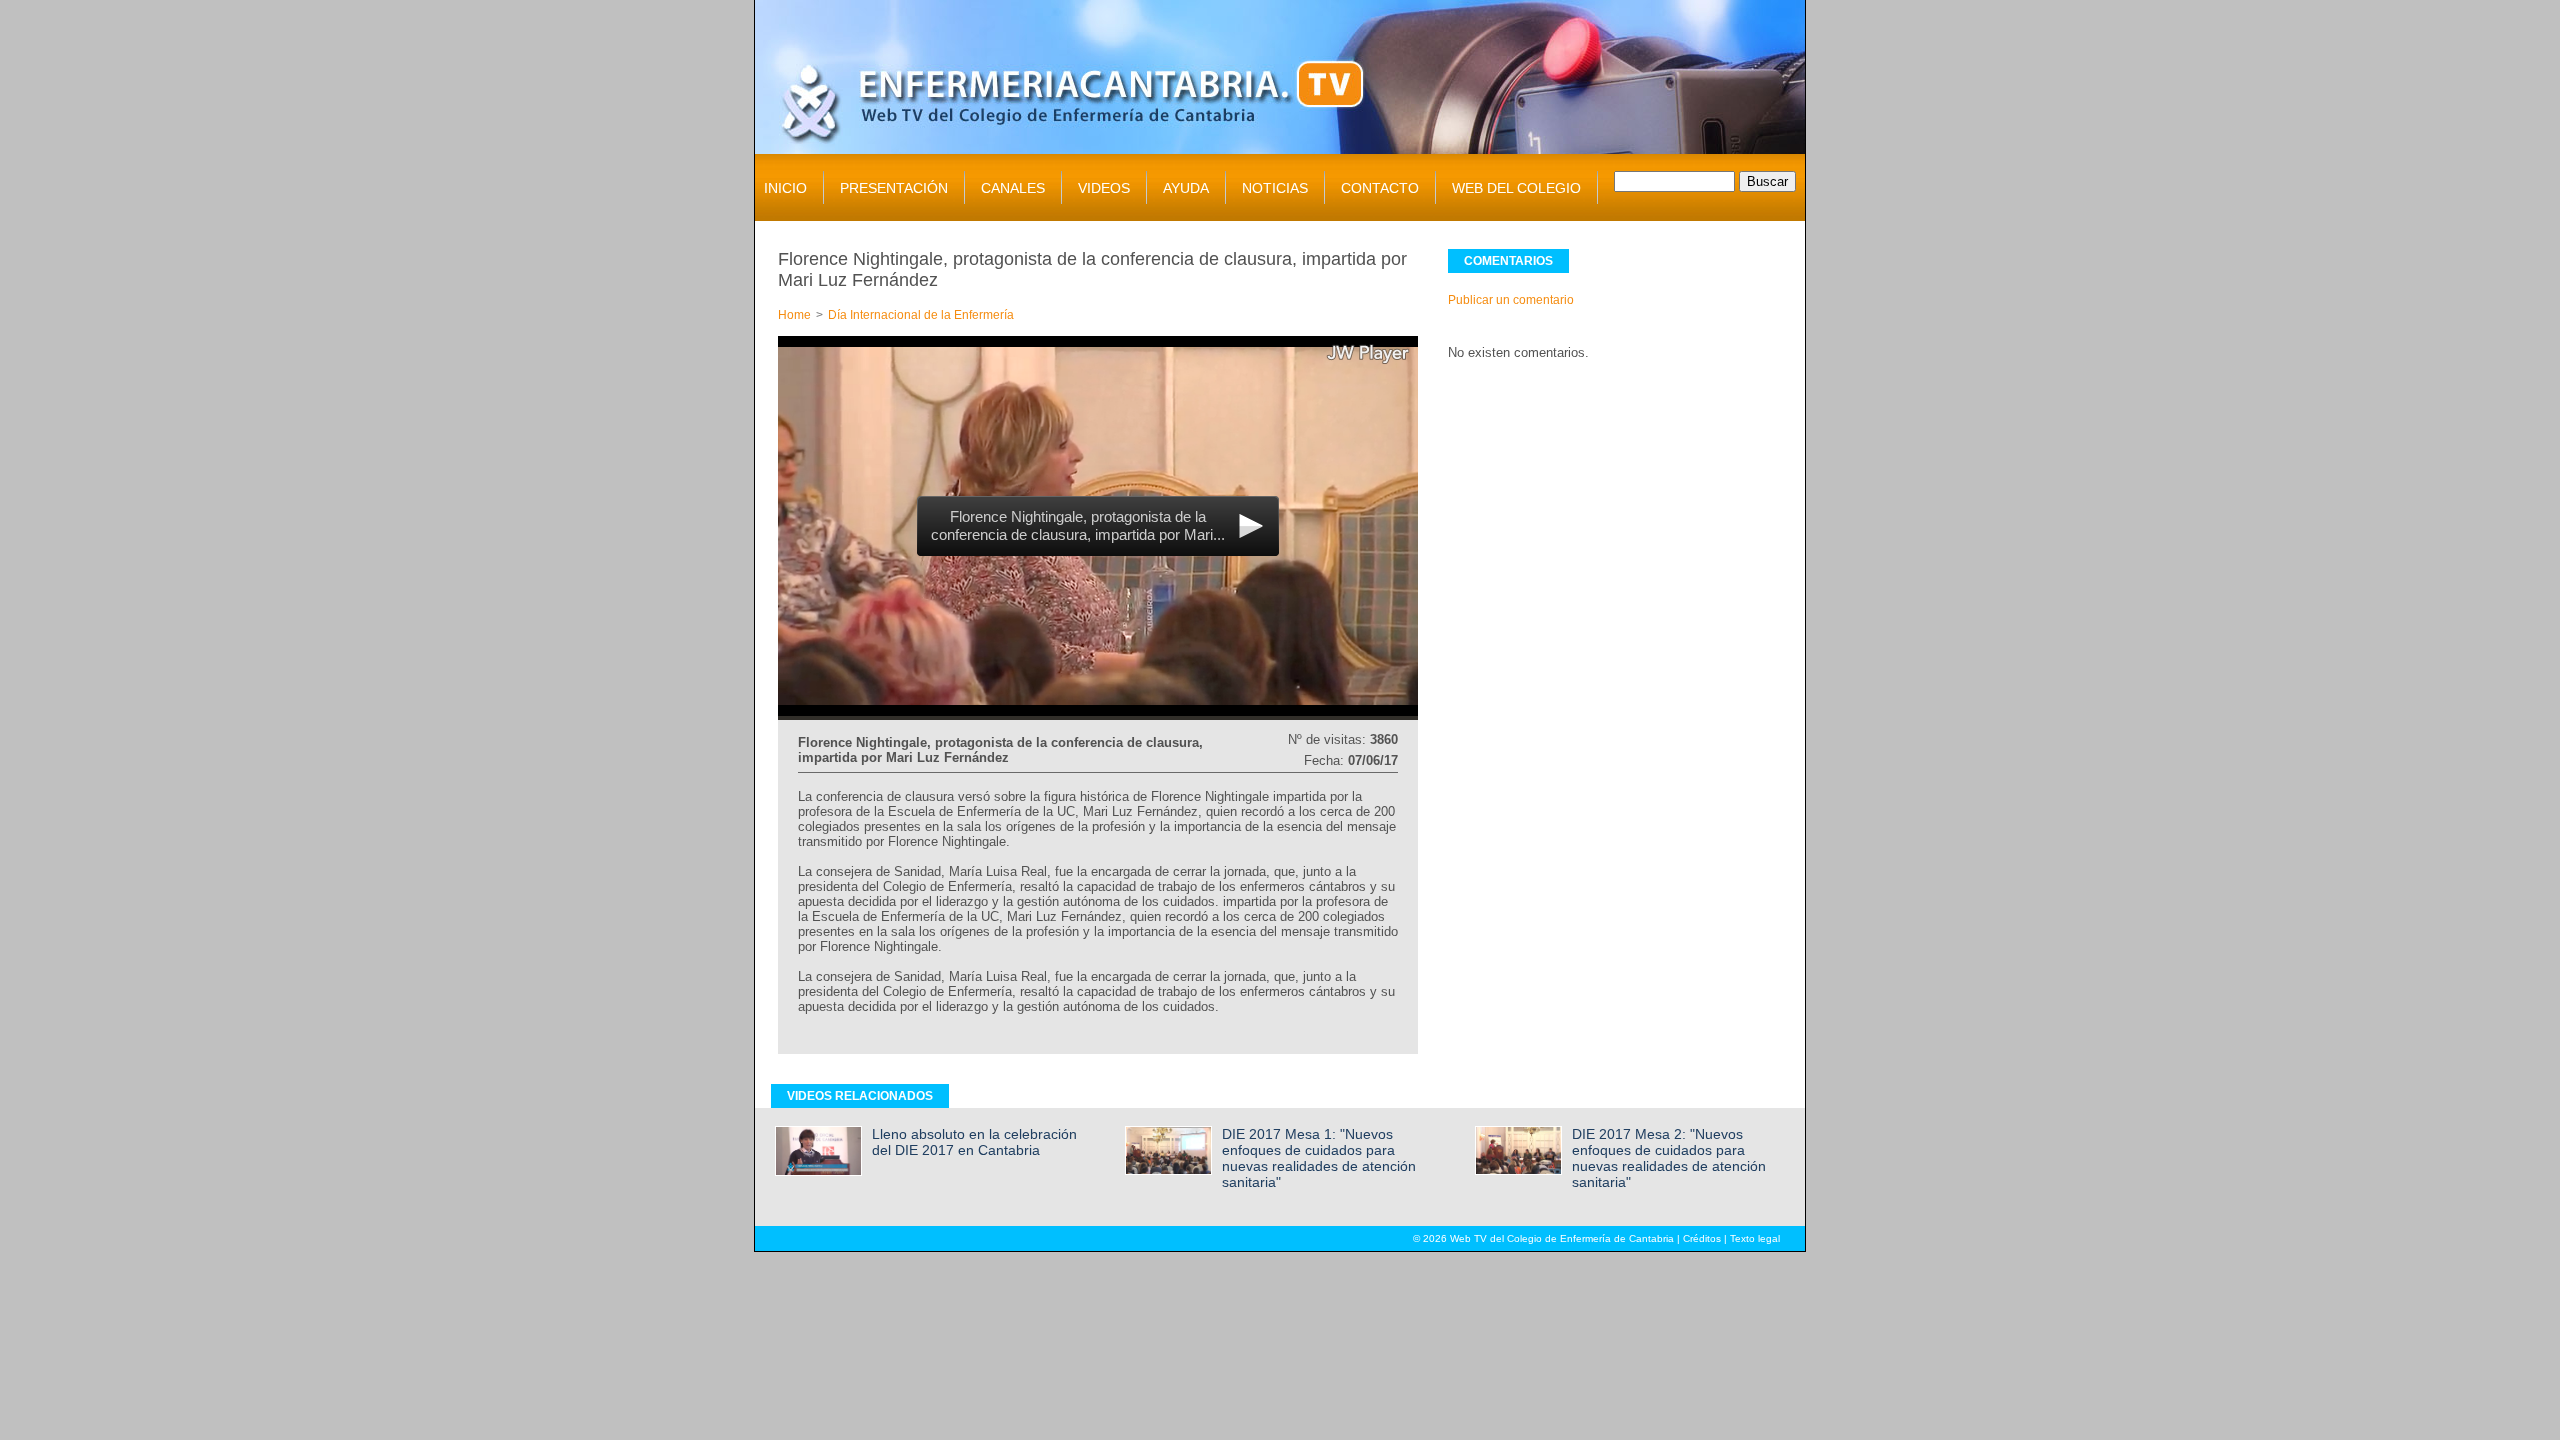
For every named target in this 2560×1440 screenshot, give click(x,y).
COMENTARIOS (1508, 261)
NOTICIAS (1275, 188)
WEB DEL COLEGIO (1516, 188)
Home (794, 315)
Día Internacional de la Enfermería (921, 315)
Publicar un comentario (1511, 300)
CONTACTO (1380, 188)
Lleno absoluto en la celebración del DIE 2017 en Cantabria (974, 1142)
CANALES (1013, 188)
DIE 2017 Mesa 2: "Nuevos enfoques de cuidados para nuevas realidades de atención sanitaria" (1669, 1158)
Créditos (1702, 1238)
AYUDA (1186, 188)
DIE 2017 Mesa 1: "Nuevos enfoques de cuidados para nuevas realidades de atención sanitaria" (1319, 1158)
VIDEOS (1104, 188)
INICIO (785, 188)
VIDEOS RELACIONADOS (860, 1096)
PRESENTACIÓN (894, 188)
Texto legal (1755, 1238)
